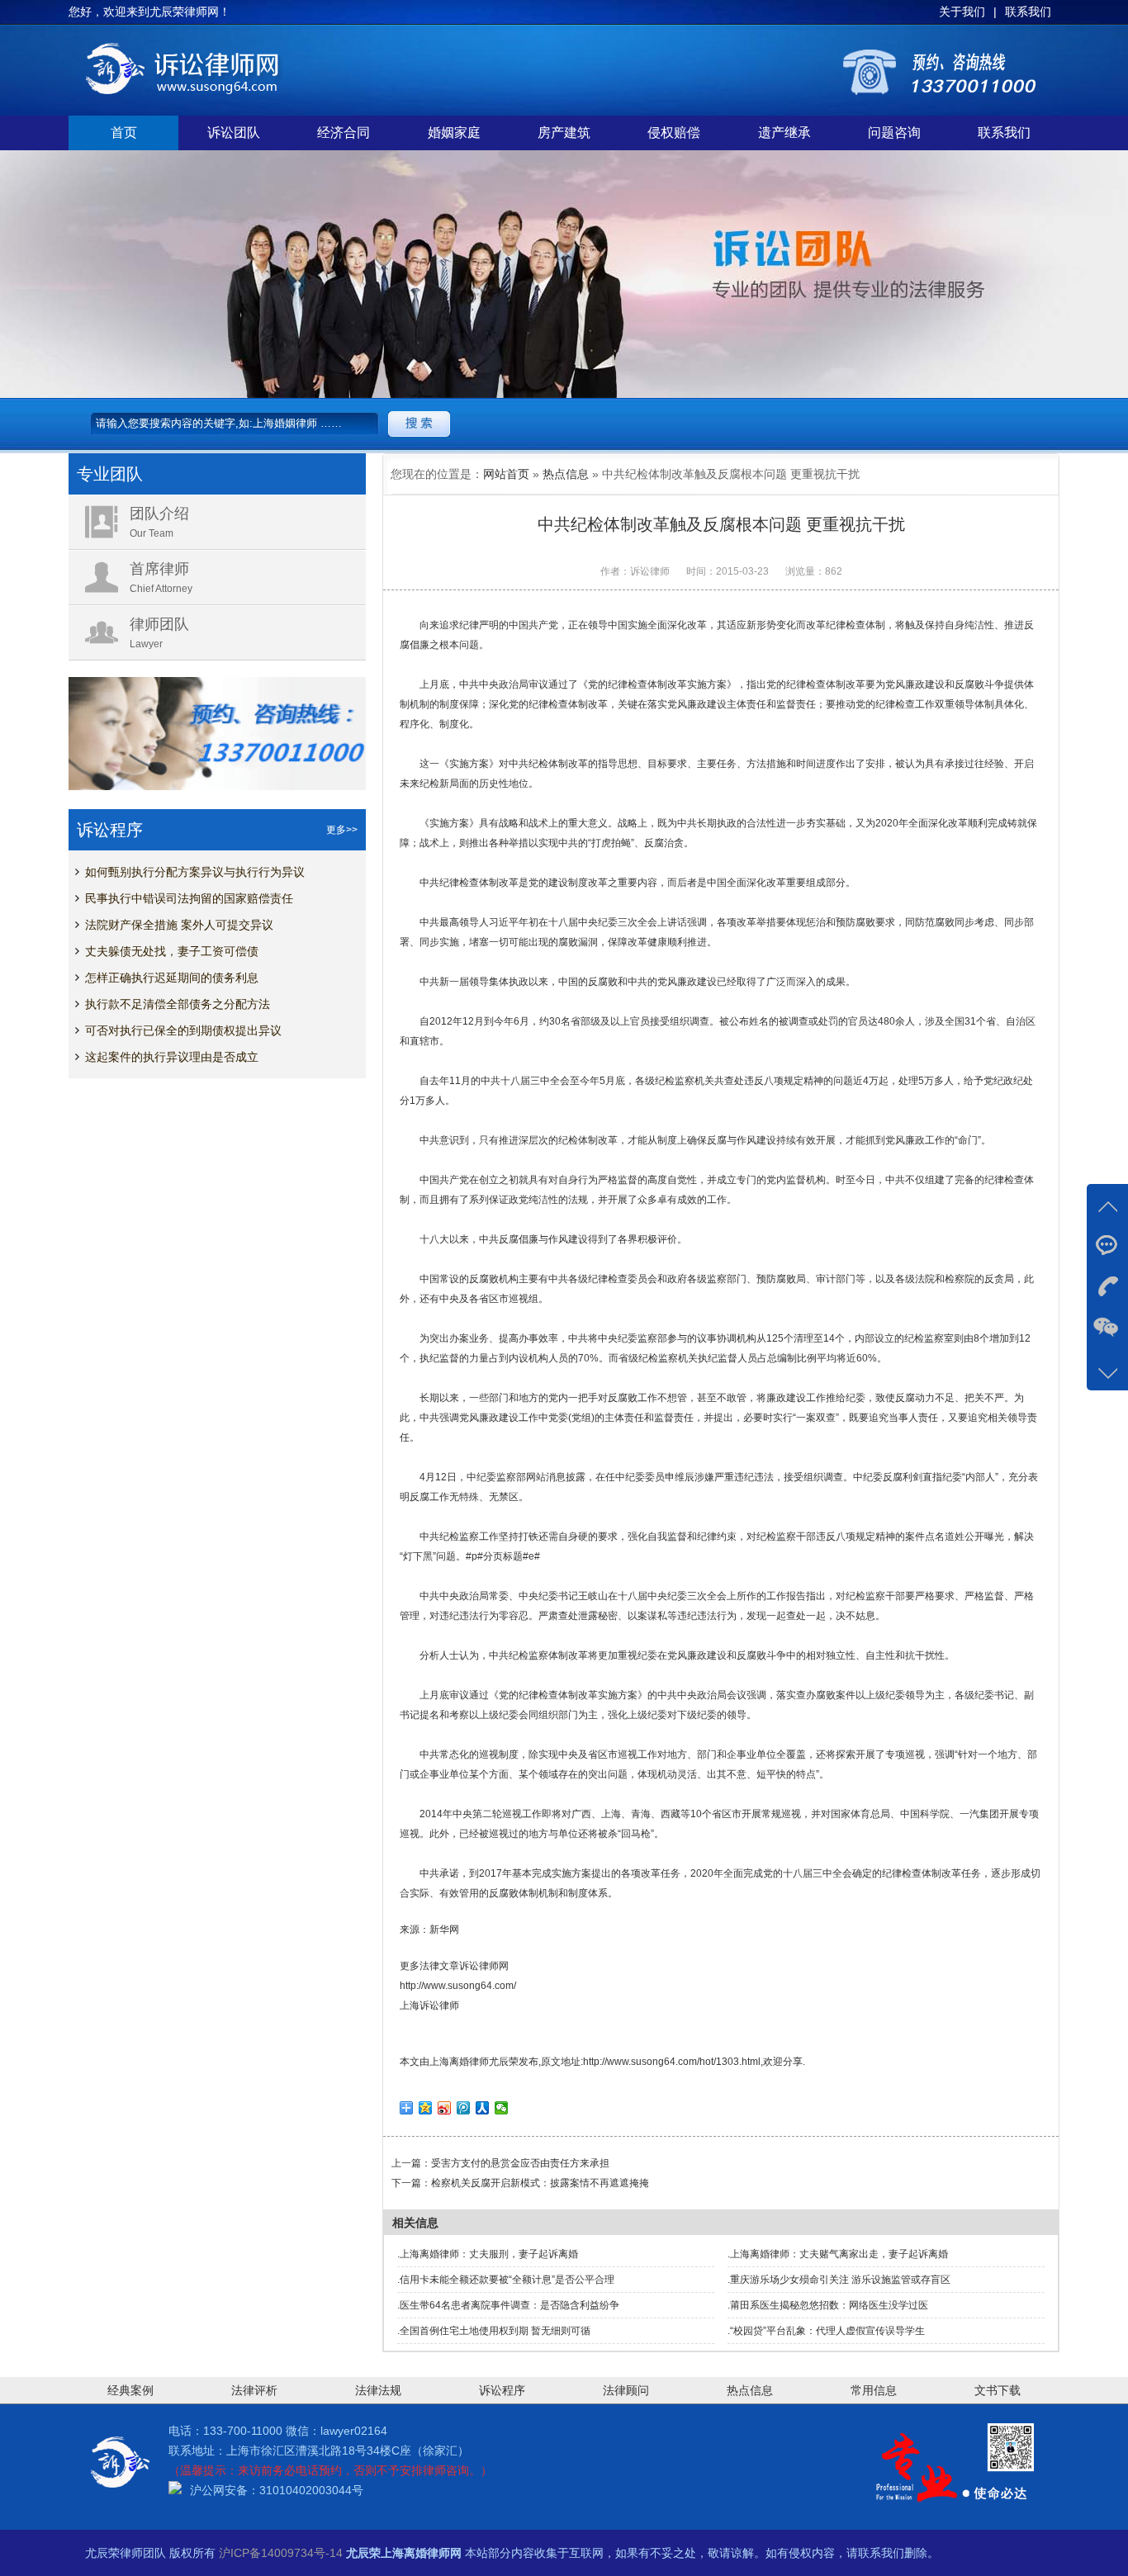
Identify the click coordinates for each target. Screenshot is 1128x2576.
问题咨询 (894, 133)
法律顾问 (626, 2390)
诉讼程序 (502, 2390)
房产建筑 (564, 133)
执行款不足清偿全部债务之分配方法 (178, 1004)
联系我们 (1004, 133)
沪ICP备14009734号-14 (281, 2553)
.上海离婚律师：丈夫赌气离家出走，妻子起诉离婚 (838, 2254)
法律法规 (378, 2390)
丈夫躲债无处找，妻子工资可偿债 (172, 951)
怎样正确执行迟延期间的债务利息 (172, 978)
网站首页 (506, 474)
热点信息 (566, 474)
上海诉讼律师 (429, 2005)
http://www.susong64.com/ (458, 1986)
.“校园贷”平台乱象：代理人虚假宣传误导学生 (826, 2331)
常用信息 (874, 2390)
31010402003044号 (311, 2490)
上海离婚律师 (459, 2062)
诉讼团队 (234, 133)
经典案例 (130, 2390)
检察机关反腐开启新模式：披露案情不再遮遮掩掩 (540, 2183)
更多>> (342, 830)
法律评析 (254, 2390)
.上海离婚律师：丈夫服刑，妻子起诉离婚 (488, 2254)
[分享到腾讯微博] (464, 2108)
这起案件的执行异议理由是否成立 (172, 1057)
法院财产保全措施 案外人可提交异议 (179, 925)
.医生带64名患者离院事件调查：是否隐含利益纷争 (508, 2305)
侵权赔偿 (674, 133)
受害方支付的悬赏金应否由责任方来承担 (520, 2163)
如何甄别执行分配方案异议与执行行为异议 (195, 872)
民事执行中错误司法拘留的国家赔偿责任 (189, 898)
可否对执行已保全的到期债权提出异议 (183, 1030)
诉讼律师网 (484, 1966)
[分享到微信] (502, 2108)
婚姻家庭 (454, 133)
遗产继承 (784, 133)
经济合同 (344, 133)
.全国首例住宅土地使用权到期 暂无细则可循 (494, 2331)
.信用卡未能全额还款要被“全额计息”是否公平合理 (506, 2280)
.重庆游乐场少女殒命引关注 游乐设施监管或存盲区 (839, 2280)
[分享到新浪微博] (445, 2108)
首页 (124, 133)
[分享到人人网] (483, 2108)
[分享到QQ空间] (426, 2108)
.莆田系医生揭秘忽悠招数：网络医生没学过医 (828, 2305)
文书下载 (998, 2390)
